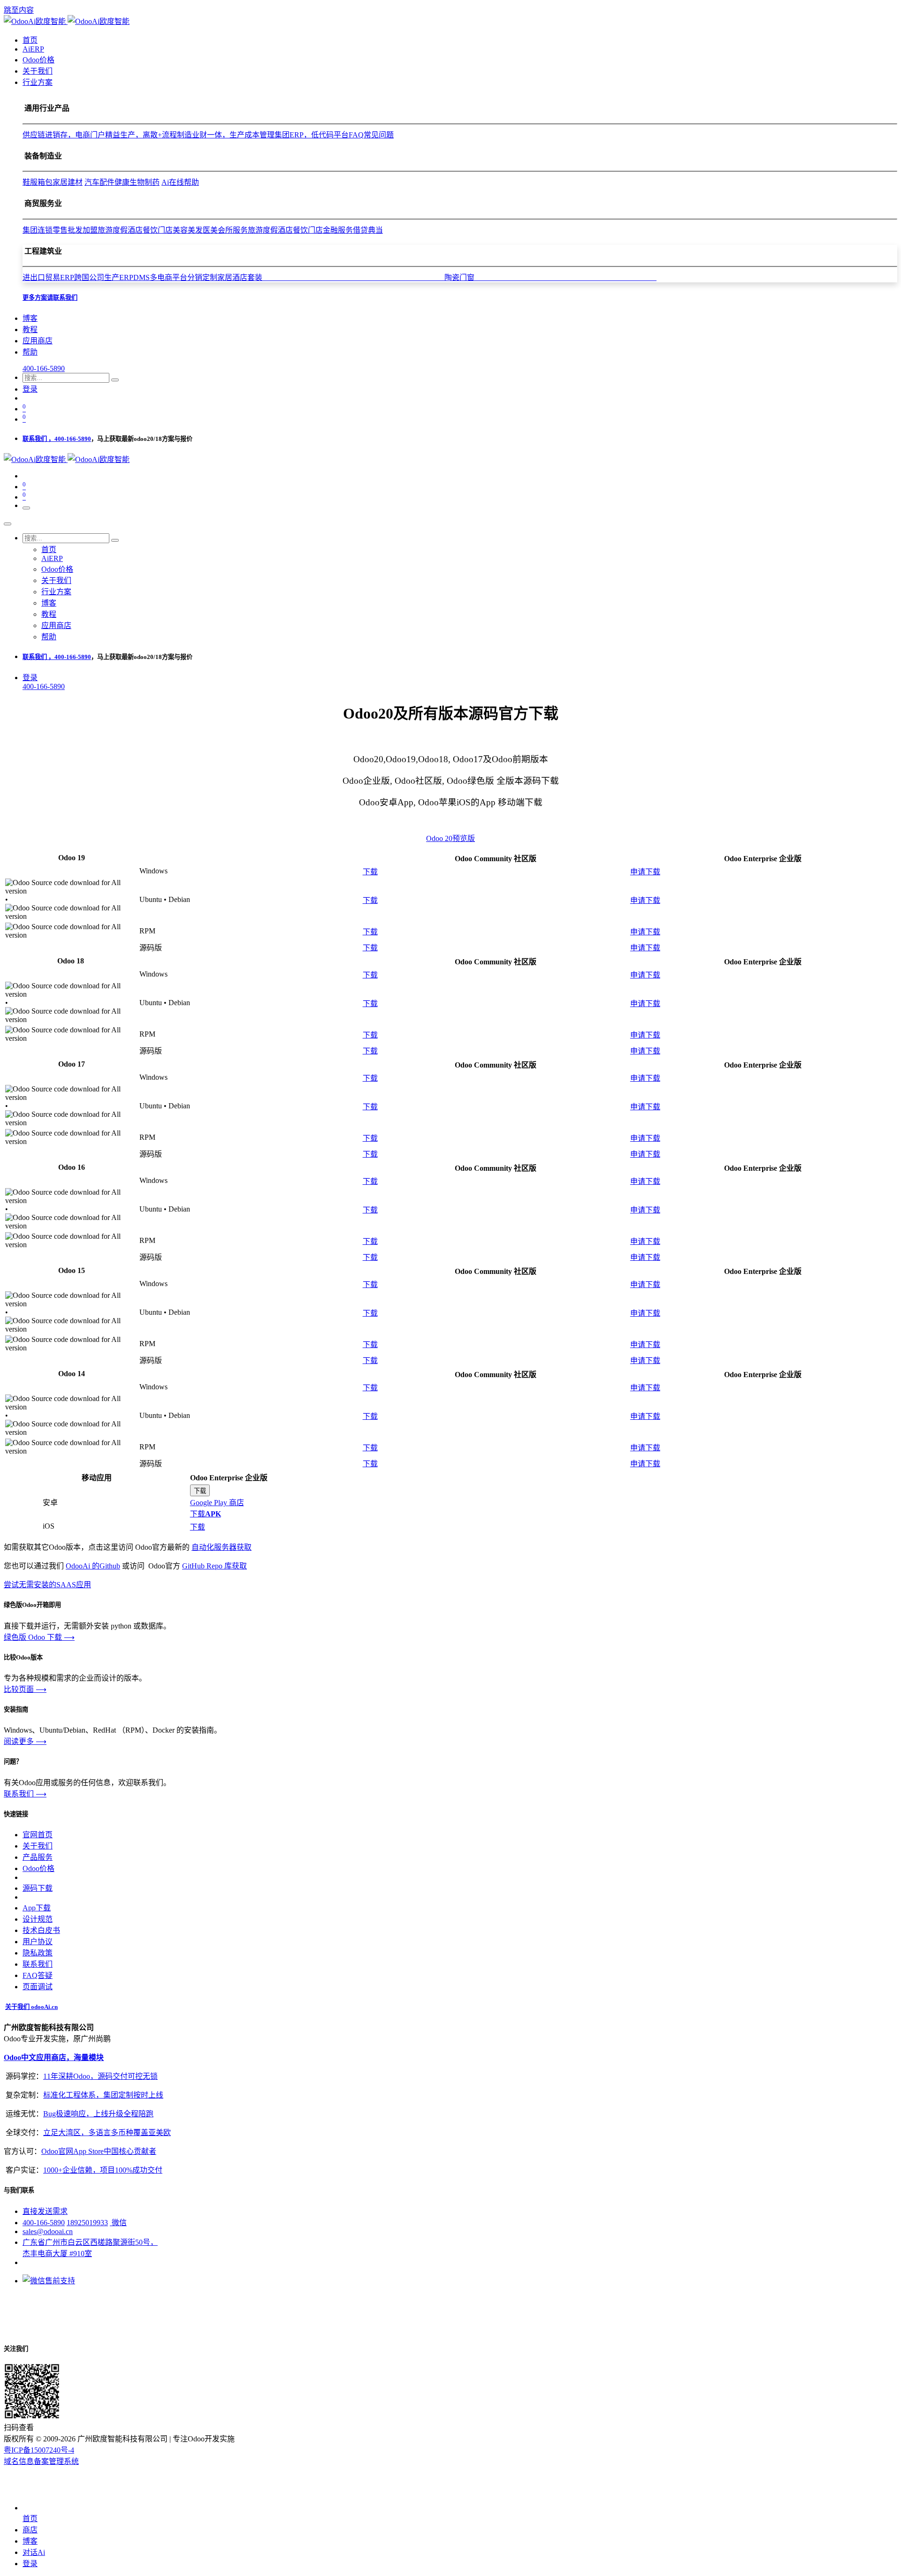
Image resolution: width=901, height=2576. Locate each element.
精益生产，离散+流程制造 (149, 135)
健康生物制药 (137, 182)
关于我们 (38, 1846)
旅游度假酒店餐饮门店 (135, 230)
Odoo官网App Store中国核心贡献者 (99, 2151)
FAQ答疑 (38, 1975)
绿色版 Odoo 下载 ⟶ (39, 1637)
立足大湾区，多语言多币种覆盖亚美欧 (107, 2133)
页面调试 (38, 1987)
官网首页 (38, 1835)
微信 (118, 2223)
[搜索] (115, 380)
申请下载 (645, 872)
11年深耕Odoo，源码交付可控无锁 (100, 2076)
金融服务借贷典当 (353, 230)
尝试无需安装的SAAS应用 (47, 1585)
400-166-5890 (44, 368)
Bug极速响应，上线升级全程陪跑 (98, 2114)
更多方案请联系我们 (50, 298)
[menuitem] (30, 40)
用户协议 (38, 1942)
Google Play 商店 (217, 1503)
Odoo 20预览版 (450, 838)
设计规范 (38, 1919)
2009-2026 (59, 2439)
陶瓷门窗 (550, 277)
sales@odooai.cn (48, 2231)
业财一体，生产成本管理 (233, 135)
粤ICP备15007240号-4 (39, 2450)
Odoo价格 (38, 1868)
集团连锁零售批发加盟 (60, 230)
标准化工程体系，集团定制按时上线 (103, 2095)
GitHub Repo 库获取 (214, 1566)
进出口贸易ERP (48, 277)
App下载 (37, 1908)
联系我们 (38, 1964)
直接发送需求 (45, 2211)
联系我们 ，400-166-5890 (57, 439)
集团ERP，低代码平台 (312, 135)
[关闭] (8, 524)
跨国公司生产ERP (104, 277)
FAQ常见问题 (371, 135)
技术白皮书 (41, 1930)
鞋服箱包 (38, 182)
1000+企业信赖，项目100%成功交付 (103, 2170)
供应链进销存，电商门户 (64, 135)
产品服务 (38, 1857)
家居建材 (68, 182)
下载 (370, 872)
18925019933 (87, 2223)
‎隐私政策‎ (38, 1953)
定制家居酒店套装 (323, 277)
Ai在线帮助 (180, 182)
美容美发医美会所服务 (210, 230)
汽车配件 (99, 182)
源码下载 (38, 1888)
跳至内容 (19, 10)
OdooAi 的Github (93, 1566)
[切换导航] (26, 508)
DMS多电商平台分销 (168, 277)
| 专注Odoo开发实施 (202, 2439)
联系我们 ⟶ (25, 1794)
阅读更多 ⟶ (25, 1741)
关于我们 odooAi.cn (31, 2007)
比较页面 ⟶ (25, 1689)
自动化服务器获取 (221, 1547)
